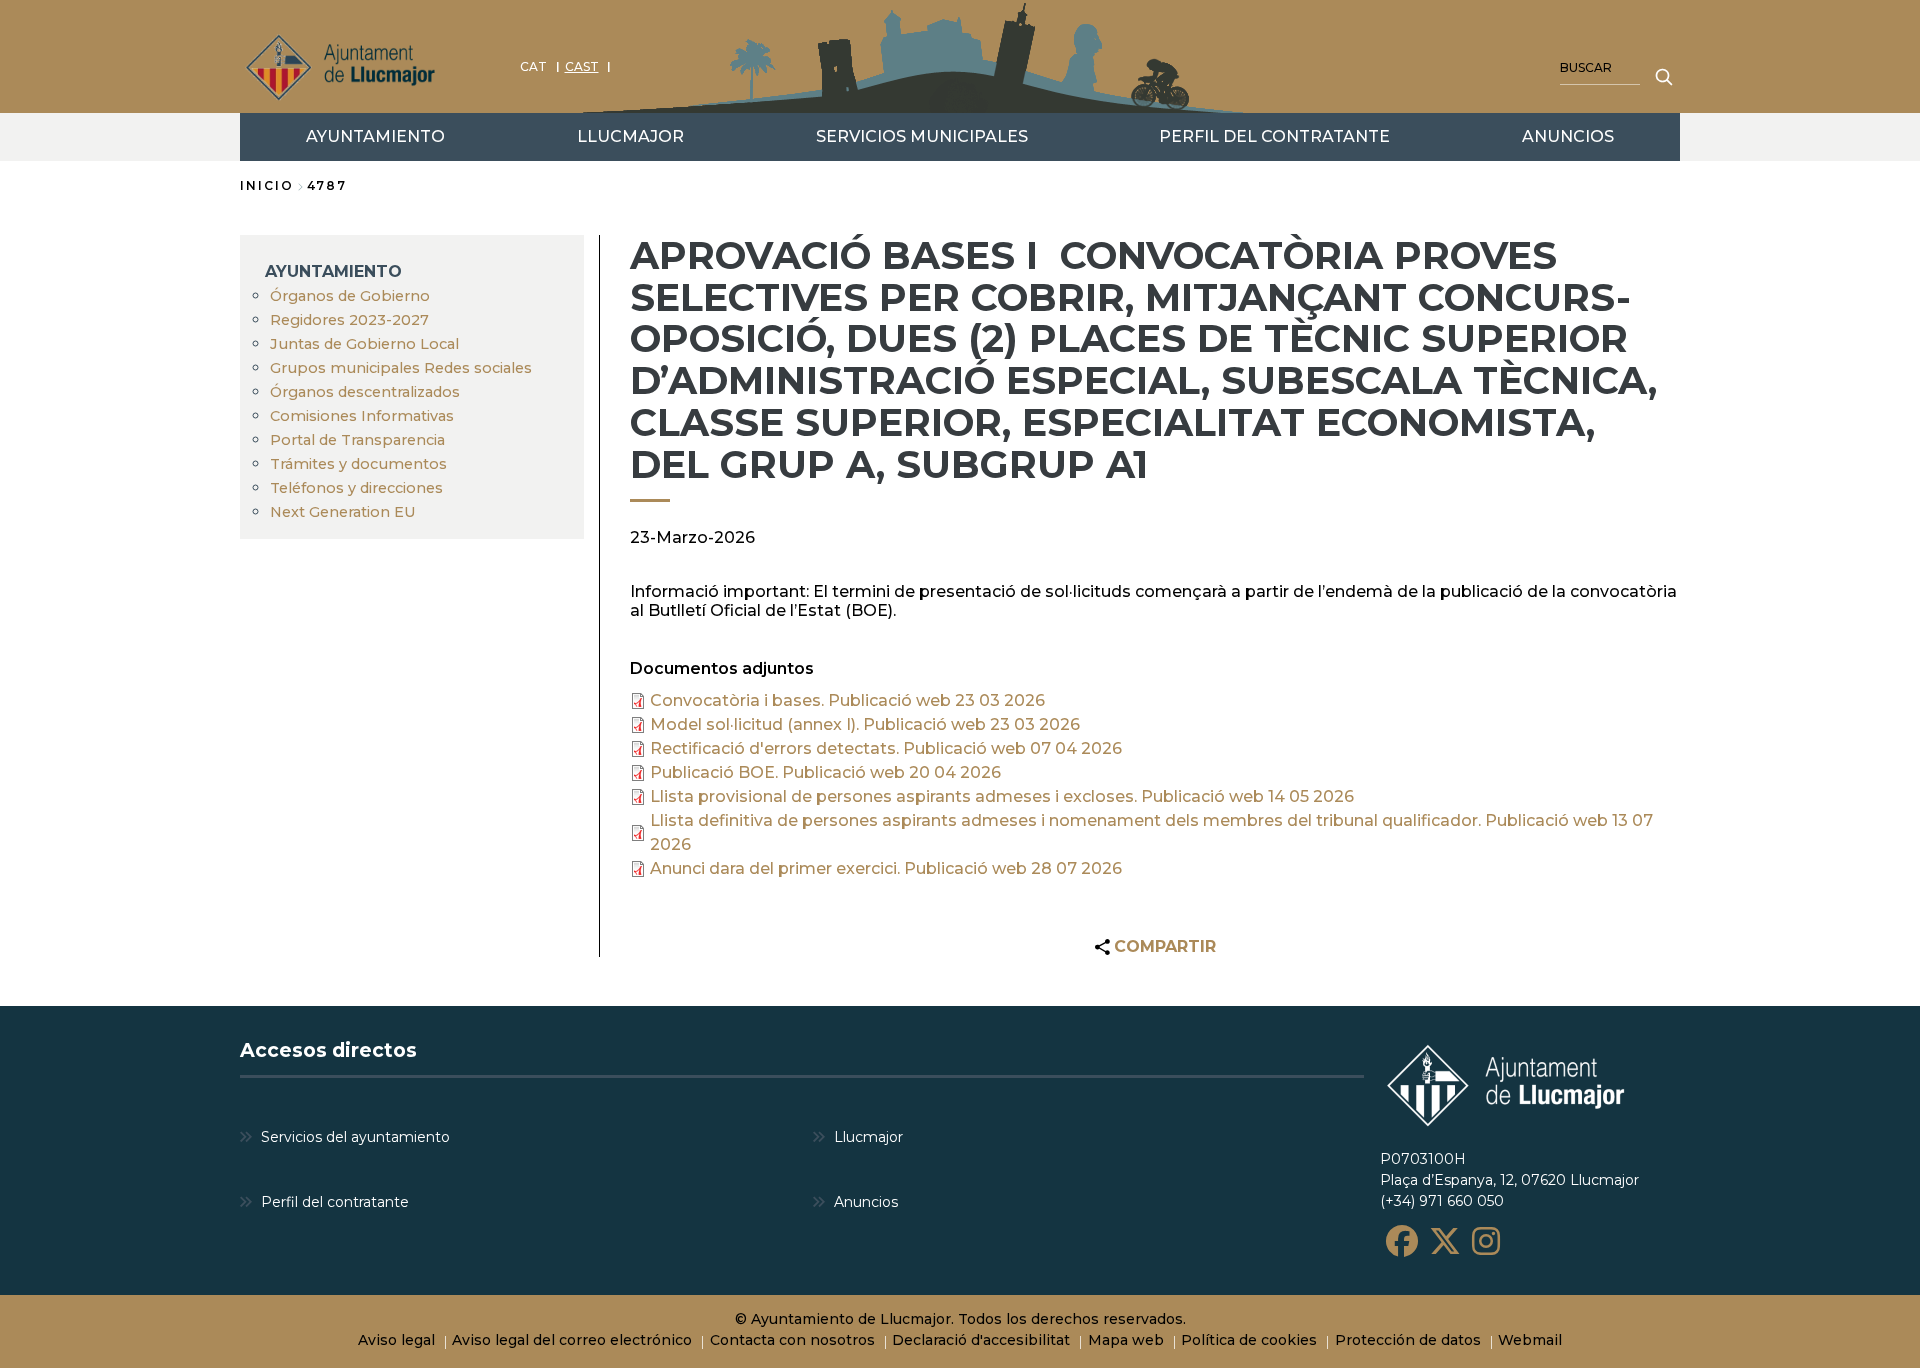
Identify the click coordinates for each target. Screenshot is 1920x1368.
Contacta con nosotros (792, 1340)
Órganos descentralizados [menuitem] (365, 392)
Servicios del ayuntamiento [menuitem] (355, 1137)
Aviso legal (396, 1340)
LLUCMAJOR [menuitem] (630, 136)
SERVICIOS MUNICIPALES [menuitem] (922, 136)
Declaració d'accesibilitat (981, 1340)
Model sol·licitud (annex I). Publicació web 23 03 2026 (865, 724)
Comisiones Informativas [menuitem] (362, 416)
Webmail (1530, 1340)
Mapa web (1126, 1340)
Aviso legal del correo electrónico (572, 1340)
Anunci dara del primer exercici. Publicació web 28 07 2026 (886, 868)
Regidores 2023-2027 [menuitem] (349, 320)
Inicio (267, 185)
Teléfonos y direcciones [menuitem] (356, 488)
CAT (533, 66)
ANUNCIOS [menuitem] (1568, 136)
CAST (582, 66)
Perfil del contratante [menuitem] (335, 1202)
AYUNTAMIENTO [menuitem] (375, 136)
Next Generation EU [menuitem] (343, 512)
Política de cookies (1249, 1340)
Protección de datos (1408, 1340)
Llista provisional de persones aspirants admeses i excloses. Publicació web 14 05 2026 (1002, 796)
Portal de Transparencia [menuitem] (357, 440)
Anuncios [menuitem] (866, 1202)
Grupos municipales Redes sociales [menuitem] (401, 368)
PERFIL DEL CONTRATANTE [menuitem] (1274, 136)
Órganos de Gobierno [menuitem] (350, 296)
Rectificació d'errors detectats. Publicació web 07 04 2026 (886, 748)
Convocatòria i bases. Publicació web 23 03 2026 (847, 700)
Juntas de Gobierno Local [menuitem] (364, 344)
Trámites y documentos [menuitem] (358, 464)
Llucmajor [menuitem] (868, 1137)
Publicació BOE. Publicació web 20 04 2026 (825, 772)
